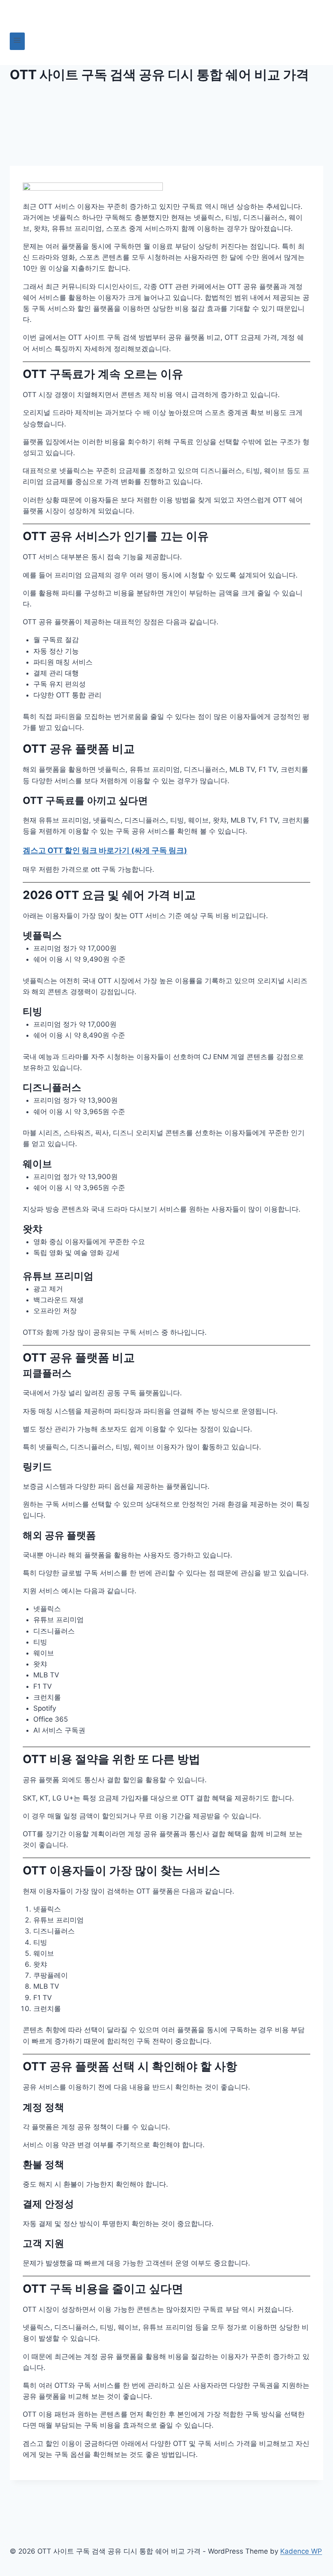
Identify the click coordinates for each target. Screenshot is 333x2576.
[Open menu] (17, 41)
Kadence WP (301, 2551)
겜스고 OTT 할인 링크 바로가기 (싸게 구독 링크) (105, 850)
